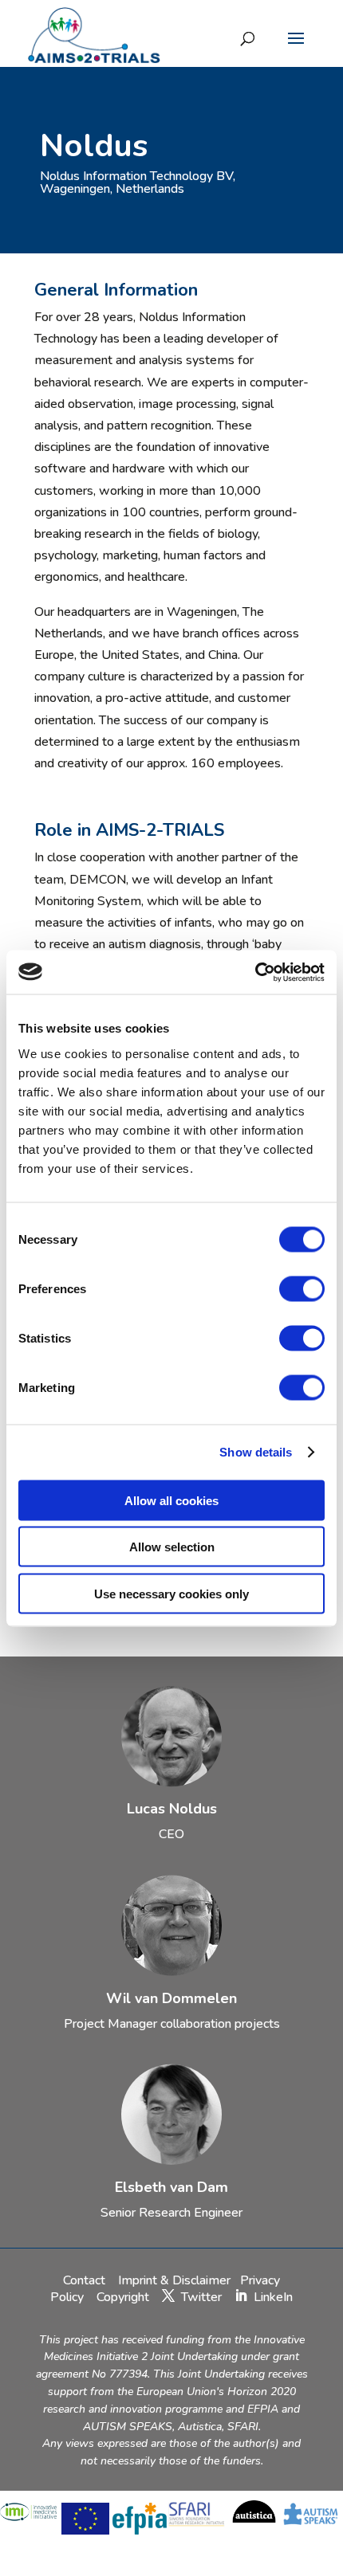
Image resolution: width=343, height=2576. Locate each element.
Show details (256, 1452)
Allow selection (172, 1547)
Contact (86, 2280)
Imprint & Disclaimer (174, 2280)
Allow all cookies (171, 1500)
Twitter (201, 2297)
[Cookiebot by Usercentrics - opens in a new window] (255, 972)
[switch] (302, 1288)
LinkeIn (273, 2297)
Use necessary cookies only (171, 1593)
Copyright (123, 2297)
